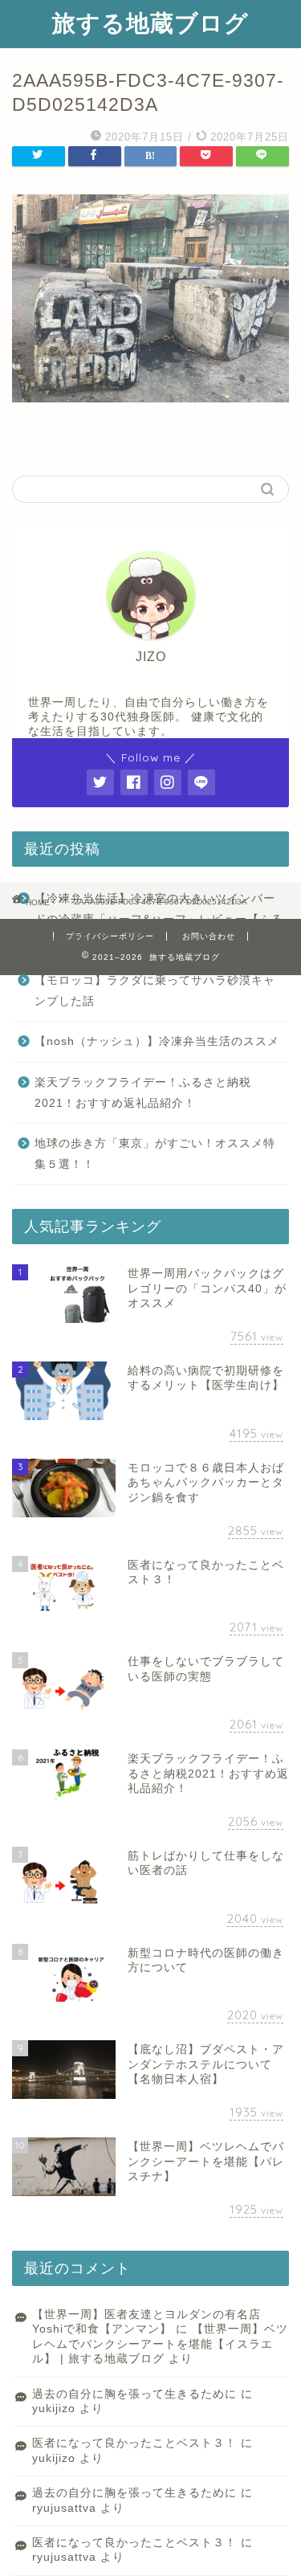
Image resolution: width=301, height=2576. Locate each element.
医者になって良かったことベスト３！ (134, 2443)
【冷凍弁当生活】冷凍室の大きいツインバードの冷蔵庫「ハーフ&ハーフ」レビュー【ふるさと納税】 (159, 919)
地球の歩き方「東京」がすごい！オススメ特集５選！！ (155, 1154)
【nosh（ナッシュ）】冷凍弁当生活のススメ (157, 1041)
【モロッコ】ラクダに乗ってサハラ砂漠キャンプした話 (155, 991)
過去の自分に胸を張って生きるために (134, 2394)
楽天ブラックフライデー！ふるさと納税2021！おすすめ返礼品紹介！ (143, 1093)
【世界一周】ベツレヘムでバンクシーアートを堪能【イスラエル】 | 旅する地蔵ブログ (160, 2344)
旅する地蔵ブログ (150, 22)
